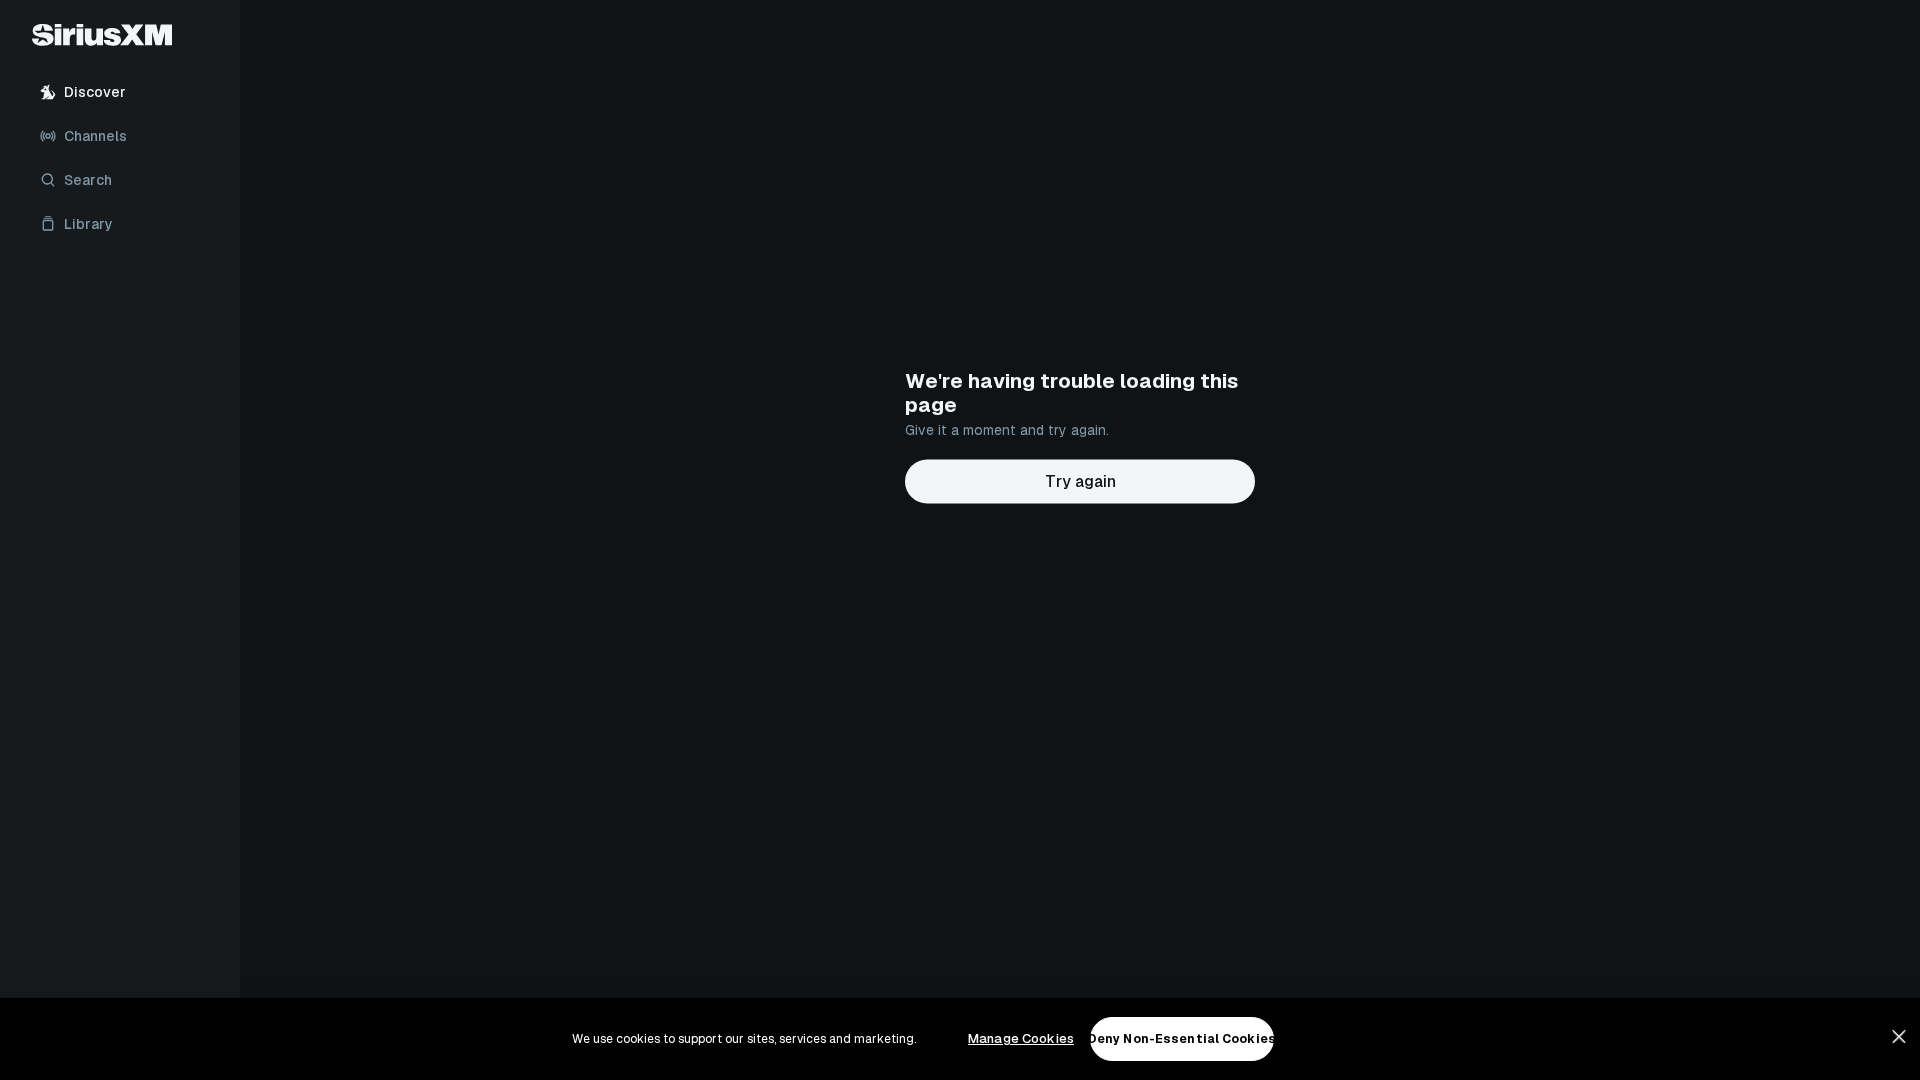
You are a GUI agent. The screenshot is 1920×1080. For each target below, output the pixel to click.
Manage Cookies (1021, 1038)
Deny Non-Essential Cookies (1182, 1039)
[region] (960, 1039)
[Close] (1899, 1037)
